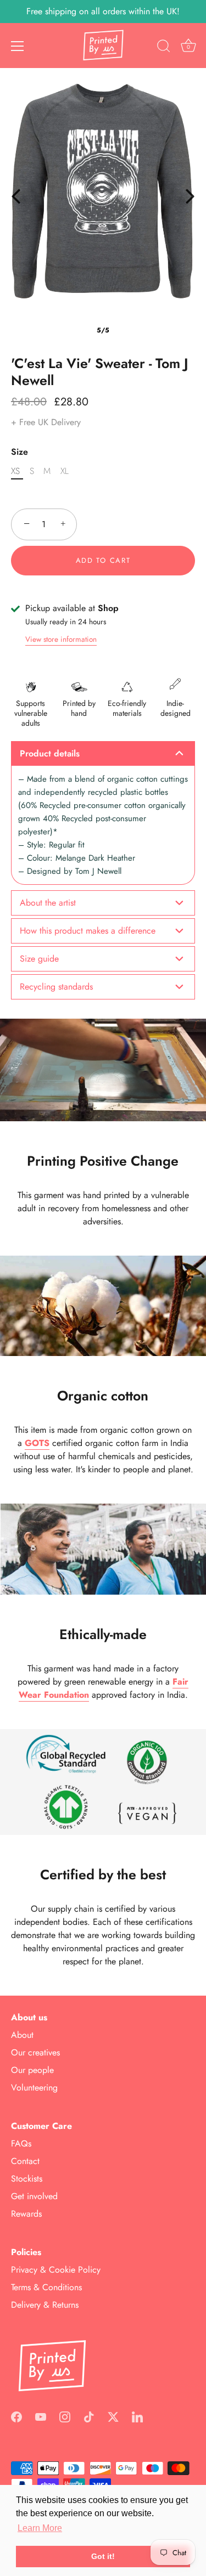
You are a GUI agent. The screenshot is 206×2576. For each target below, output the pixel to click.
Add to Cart (103, 560)
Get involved (34, 2196)
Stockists (27, 2179)
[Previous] (16, 196)
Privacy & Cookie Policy (56, 2270)
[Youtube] (41, 2416)
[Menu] (18, 46)
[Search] (164, 48)
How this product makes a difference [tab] (88, 931)
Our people (32, 2070)
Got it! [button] (103, 2556)
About (22, 2035)
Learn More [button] (40, 2528)
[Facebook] (16, 2416)
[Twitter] (113, 2416)
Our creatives (35, 2052)
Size (20, 452)
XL (65, 471)
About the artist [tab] (48, 903)
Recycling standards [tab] (56, 987)
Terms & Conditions (46, 2287)
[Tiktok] (89, 2416)
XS (15, 471)
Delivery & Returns (45, 2305)
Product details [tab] (50, 753)
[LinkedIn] (137, 2416)
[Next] (190, 196)
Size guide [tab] (39, 959)
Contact (25, 2161)
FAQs (21, 2143)
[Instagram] (65, 2416)
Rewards (26, 2214)
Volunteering (34, 2088)
